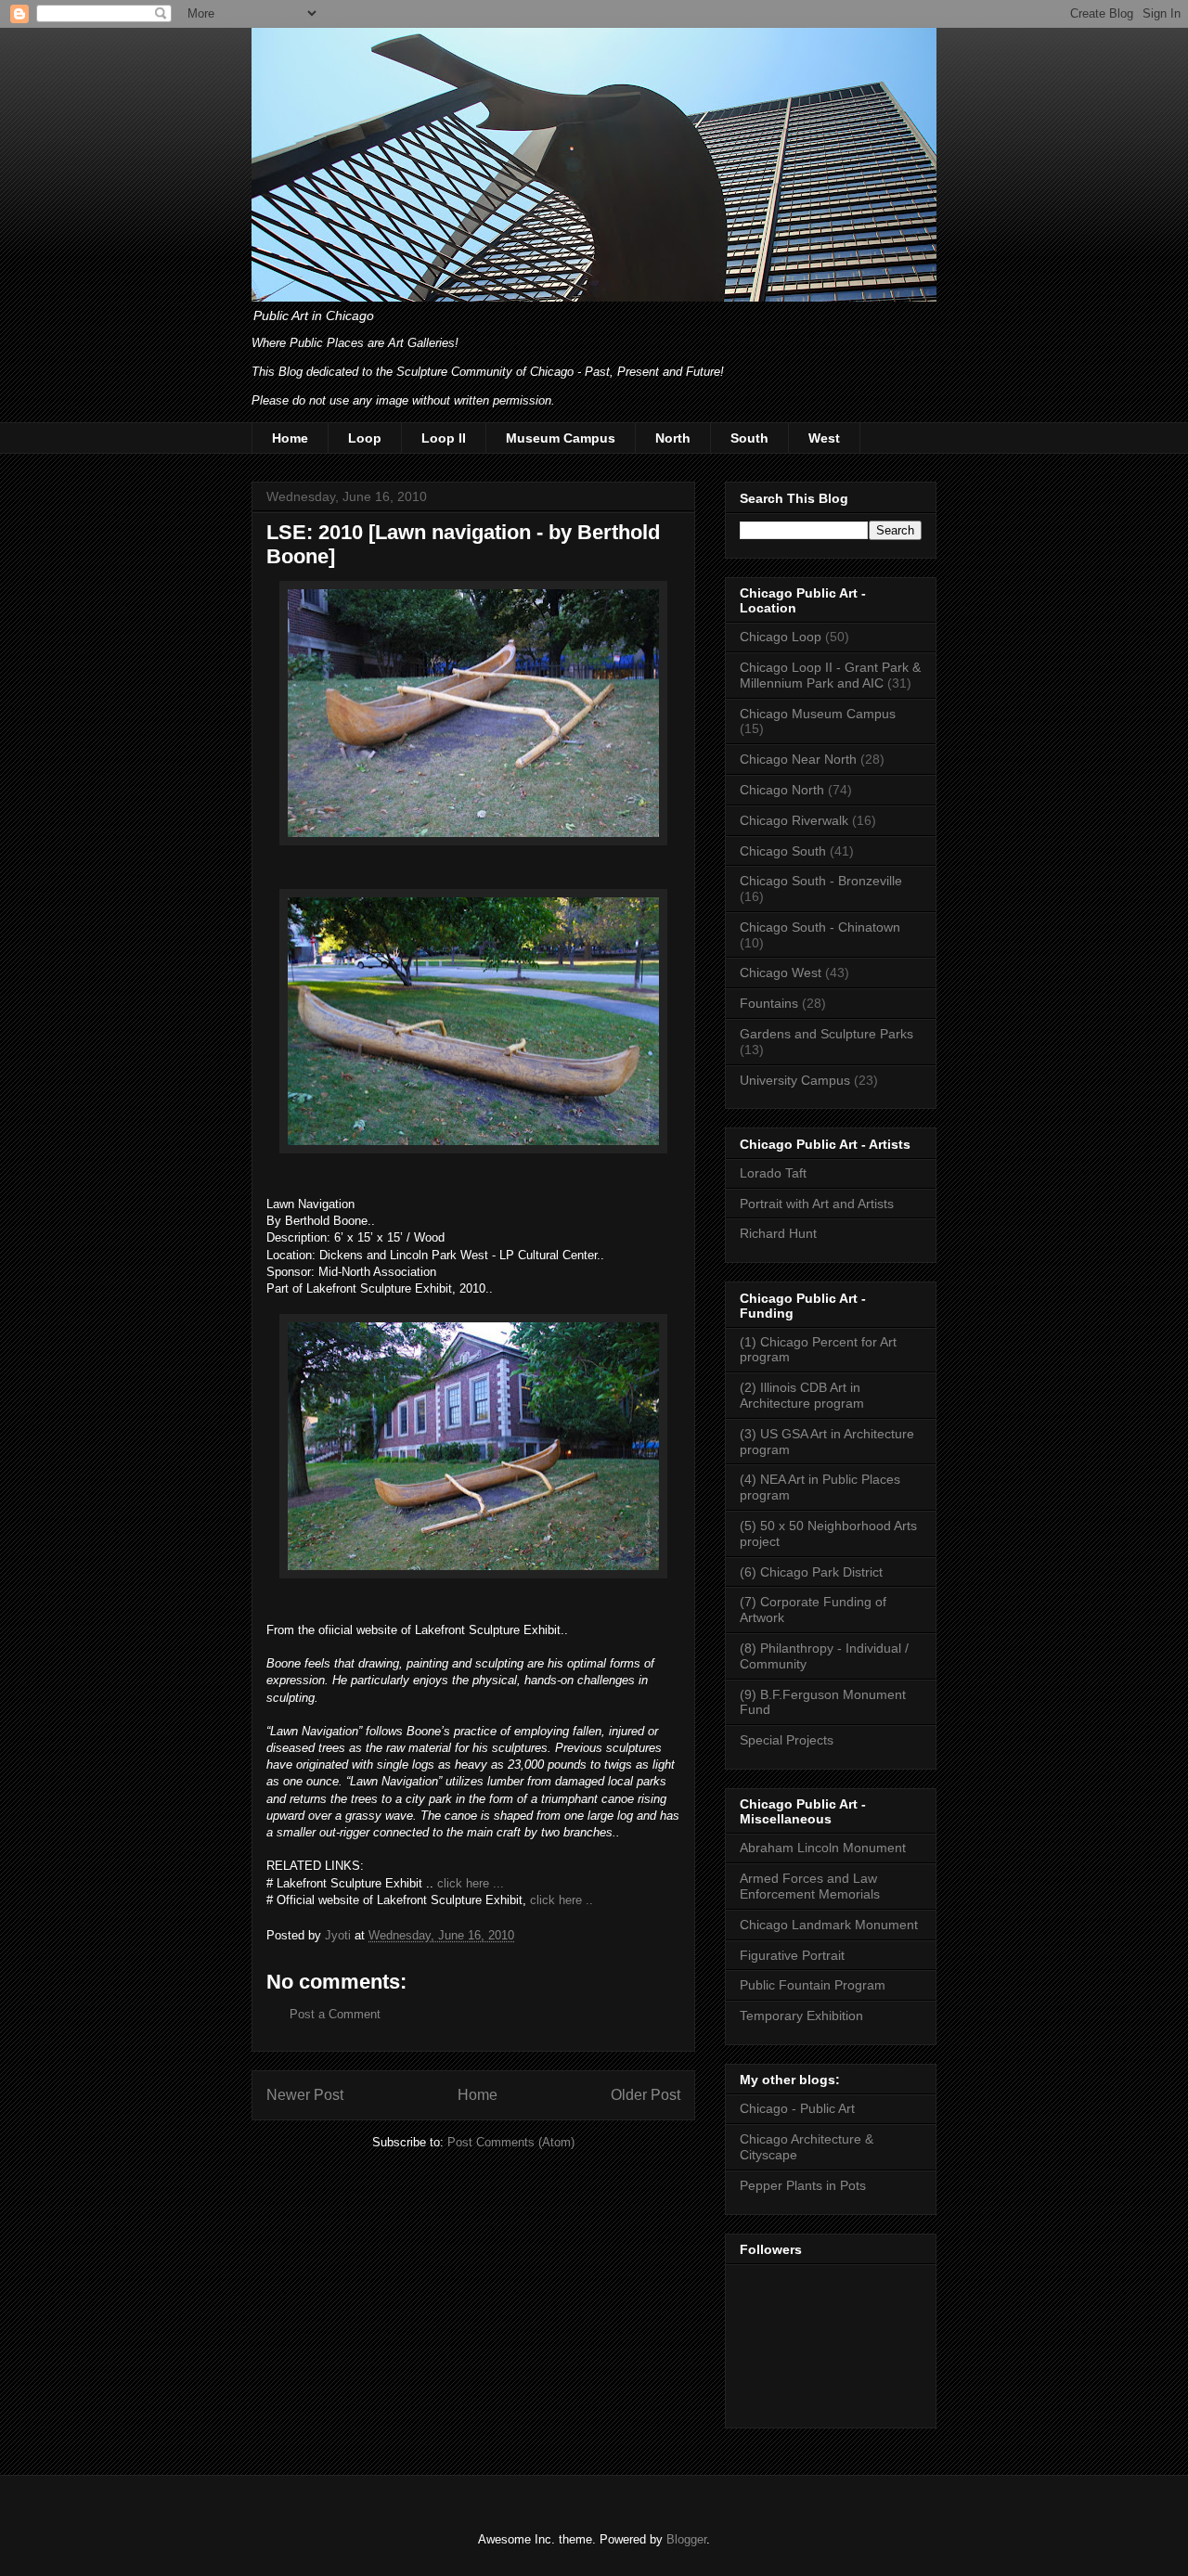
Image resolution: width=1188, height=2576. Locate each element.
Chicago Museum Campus (818, 714)
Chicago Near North (798, 759)
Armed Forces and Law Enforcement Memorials (810, 1886)
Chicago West (781, 972)
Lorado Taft (773, 1173)
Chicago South (783, 851)
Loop (365, 438)
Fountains (769, 1003)
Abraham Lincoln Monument (823, 1848)
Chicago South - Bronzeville (821, 881)
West (824, 438)
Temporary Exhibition (801, 2016)
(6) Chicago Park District (811, 1572)
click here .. (562, 1900)
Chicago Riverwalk (794, 820)
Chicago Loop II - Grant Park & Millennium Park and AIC (830, 675)
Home (290, 438)
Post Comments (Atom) (511, 2142)
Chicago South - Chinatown (820, 927)
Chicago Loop (781, 637)
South (749, 438)
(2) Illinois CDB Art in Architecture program (802, 1395)
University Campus (795, 1080)
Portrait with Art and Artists (817, 1204)
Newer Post (305, 2095)
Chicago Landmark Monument (829, 1925)
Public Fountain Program (813, 1985)
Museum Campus (561, 438)
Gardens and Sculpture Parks (826, 1034)
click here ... (471, 1883)
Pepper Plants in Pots (803, 2185)
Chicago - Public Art (797, 2108)
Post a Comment (335, 2014)
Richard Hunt (778, 1233)
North (673, 438)
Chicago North (782, 790)
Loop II (444, 438)
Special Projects (787, 1740)
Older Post (646, 2095)
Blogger (686, 2539)
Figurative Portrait (792, 1955)
